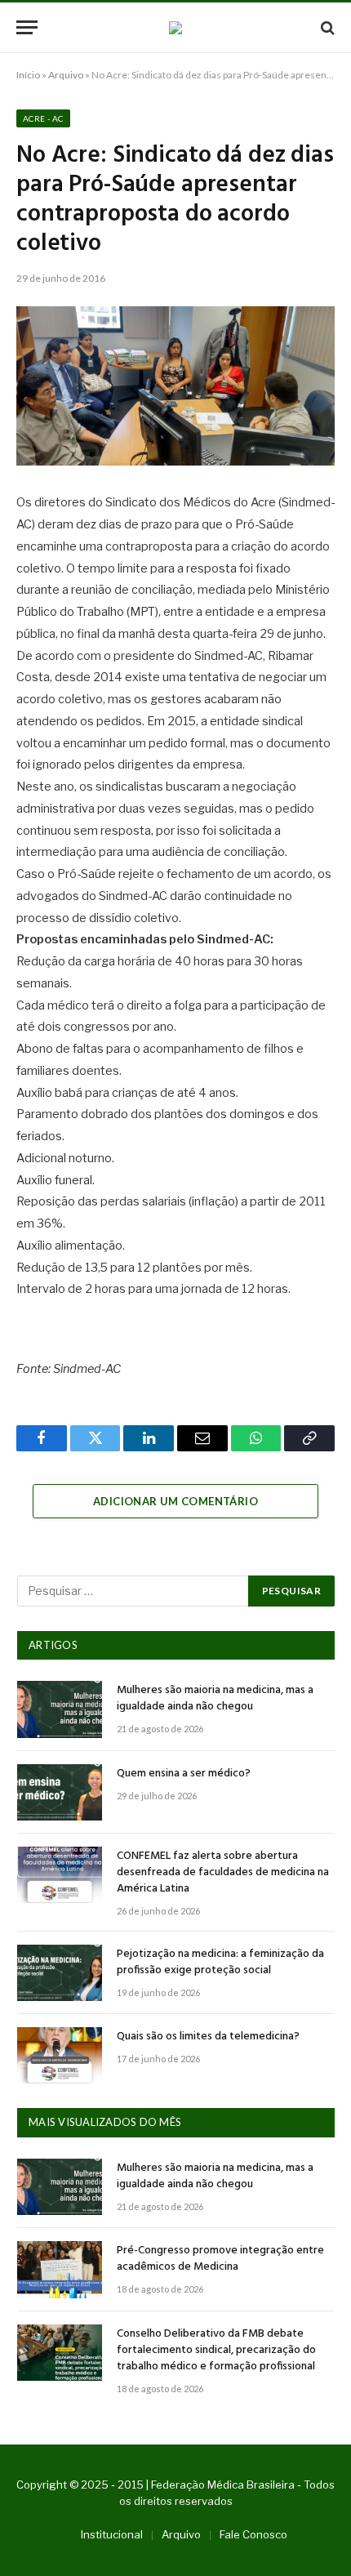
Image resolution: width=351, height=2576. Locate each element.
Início (28, 75)
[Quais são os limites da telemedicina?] (60, 2055)
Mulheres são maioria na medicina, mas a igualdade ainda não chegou (215, 1698)
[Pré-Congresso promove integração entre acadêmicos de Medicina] (60, 2269)
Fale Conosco (253, 2534)
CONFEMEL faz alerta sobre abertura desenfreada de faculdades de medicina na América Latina (223, 1872)
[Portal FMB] (175, 28)
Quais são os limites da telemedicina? (208, 2037)
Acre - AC (43, 118)
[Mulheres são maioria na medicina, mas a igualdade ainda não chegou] (60, 1709)
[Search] (326, 27)
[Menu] (27, 27)
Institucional (112, 2534)
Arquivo (66, 75)
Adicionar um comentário (175, 1501)
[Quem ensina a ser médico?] (60, 1792)
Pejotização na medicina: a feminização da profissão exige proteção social (220, 1962)
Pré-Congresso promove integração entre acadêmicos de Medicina (220, 2259)
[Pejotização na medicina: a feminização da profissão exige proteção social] (60, 1973)
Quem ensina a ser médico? (184, 1774)
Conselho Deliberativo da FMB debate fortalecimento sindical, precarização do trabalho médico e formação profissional (216, 2350)
